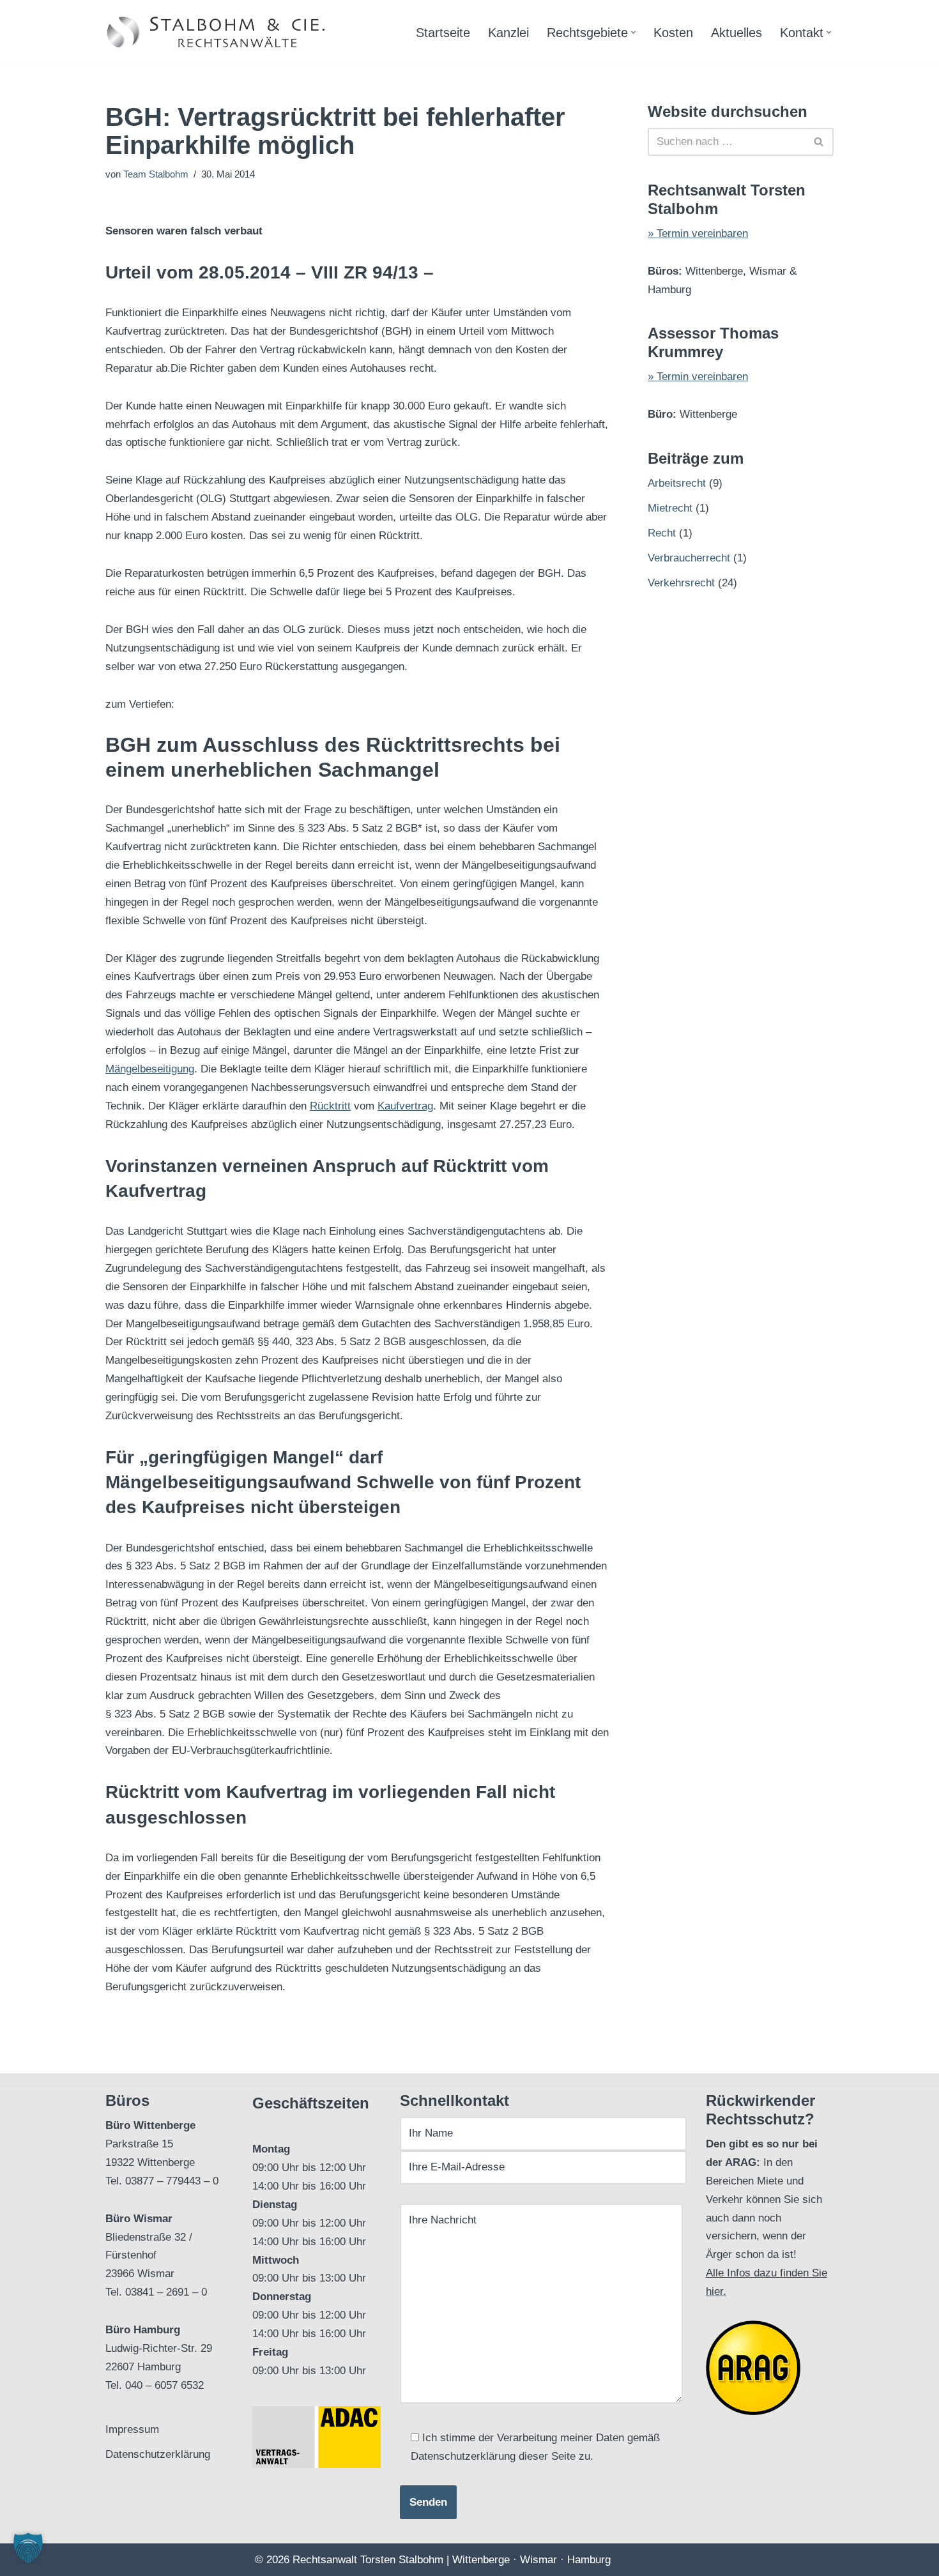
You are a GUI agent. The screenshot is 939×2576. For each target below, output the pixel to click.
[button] (633, 32)
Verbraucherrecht (689, 558)
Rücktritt (330, 1106)
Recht (662, 533)
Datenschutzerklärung (158, 2454)
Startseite (443, 33)
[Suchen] (819, 142)
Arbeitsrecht (677, 483)
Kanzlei (508, 33)
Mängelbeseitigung (150, 1069)
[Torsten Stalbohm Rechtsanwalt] (217, 32)
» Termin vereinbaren (698, 233)
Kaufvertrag (405, 1106)
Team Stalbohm (156, 174)
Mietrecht (670, 508)
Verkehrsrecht (681, 583)
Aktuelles (737, 33)
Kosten (673, 33)
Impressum (132, 2429)
